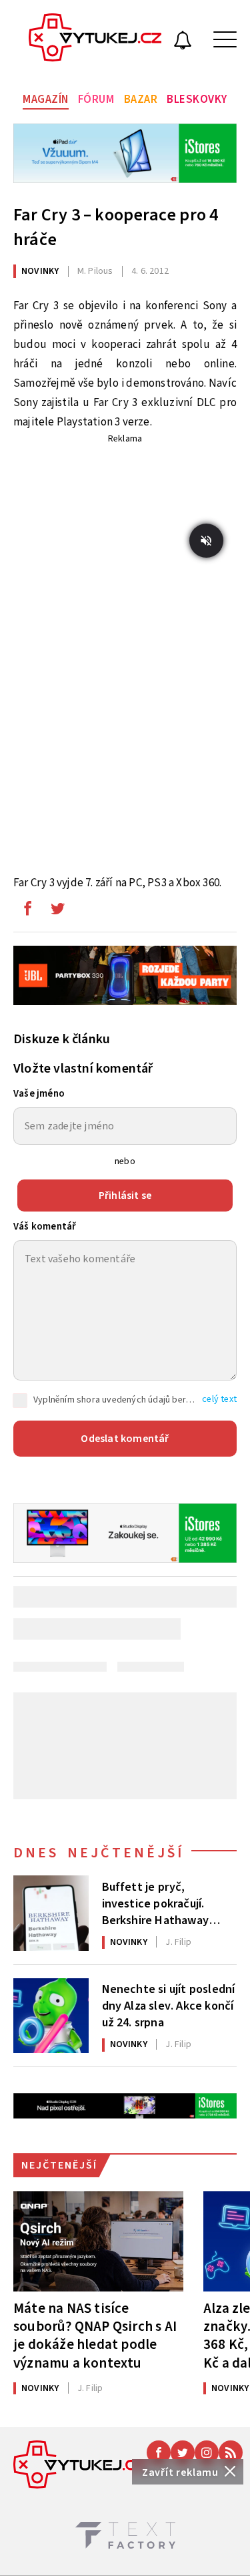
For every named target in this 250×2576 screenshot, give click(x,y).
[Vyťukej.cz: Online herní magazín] (95, 39)
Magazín (46, 100)
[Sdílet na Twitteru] (57, 912)
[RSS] (231, 2452)
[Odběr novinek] (183, 42)
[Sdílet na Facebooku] (27, 912)
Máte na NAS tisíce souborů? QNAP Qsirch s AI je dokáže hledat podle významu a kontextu (95, 2335)
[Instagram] (207, 2452)
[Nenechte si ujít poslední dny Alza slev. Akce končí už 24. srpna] (51, 2016)
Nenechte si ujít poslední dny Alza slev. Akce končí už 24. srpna (169, 2005)
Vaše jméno (39, 1094)
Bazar (141, 100)
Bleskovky (197, 100)
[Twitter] (183, 2452)
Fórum (96, 100)
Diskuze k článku (62, 1039)
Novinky (40, 271)
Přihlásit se (125, 1195)
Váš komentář (45, 1227)
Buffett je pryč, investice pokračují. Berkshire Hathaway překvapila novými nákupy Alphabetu (156, 1903)
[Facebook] (159, 2452)
